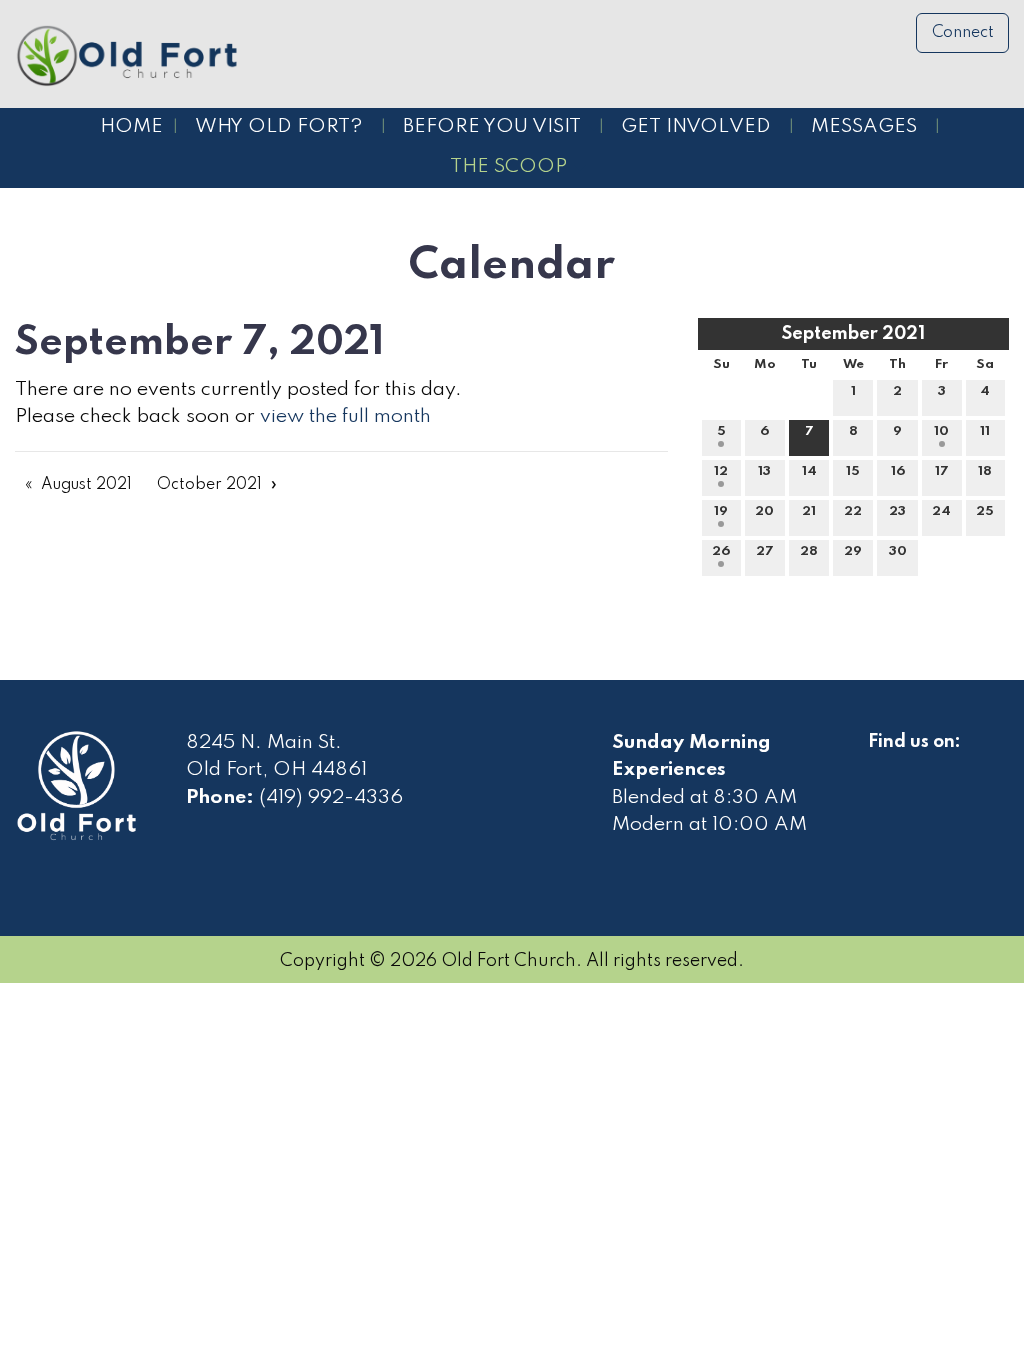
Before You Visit (492, 127)
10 (941, 431)
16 (898, 471)
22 (853, 511)
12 (721, 471)
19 (721, 511)
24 (941, 511)
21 (809, 511)
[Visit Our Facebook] (884, 765)
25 (985, 511)
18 (985, 471)
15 (853, 471)
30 (898, 551)
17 (942, 471)
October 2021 (209, 485)
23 (897, 511)
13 (764, 471)
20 (764, 511)
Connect (963, 33)
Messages (864, 127)
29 (853, 551)
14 (809, 471)
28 (809, 551)
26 (721, 551)
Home (131, 127)
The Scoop (508, 167)
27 (765, 551)
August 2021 (86, 485)
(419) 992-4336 (331, 798)
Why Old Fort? (279, 127)
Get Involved (696, 127)
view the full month (345, 417)
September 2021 (853, 334)
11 (985, 431)
